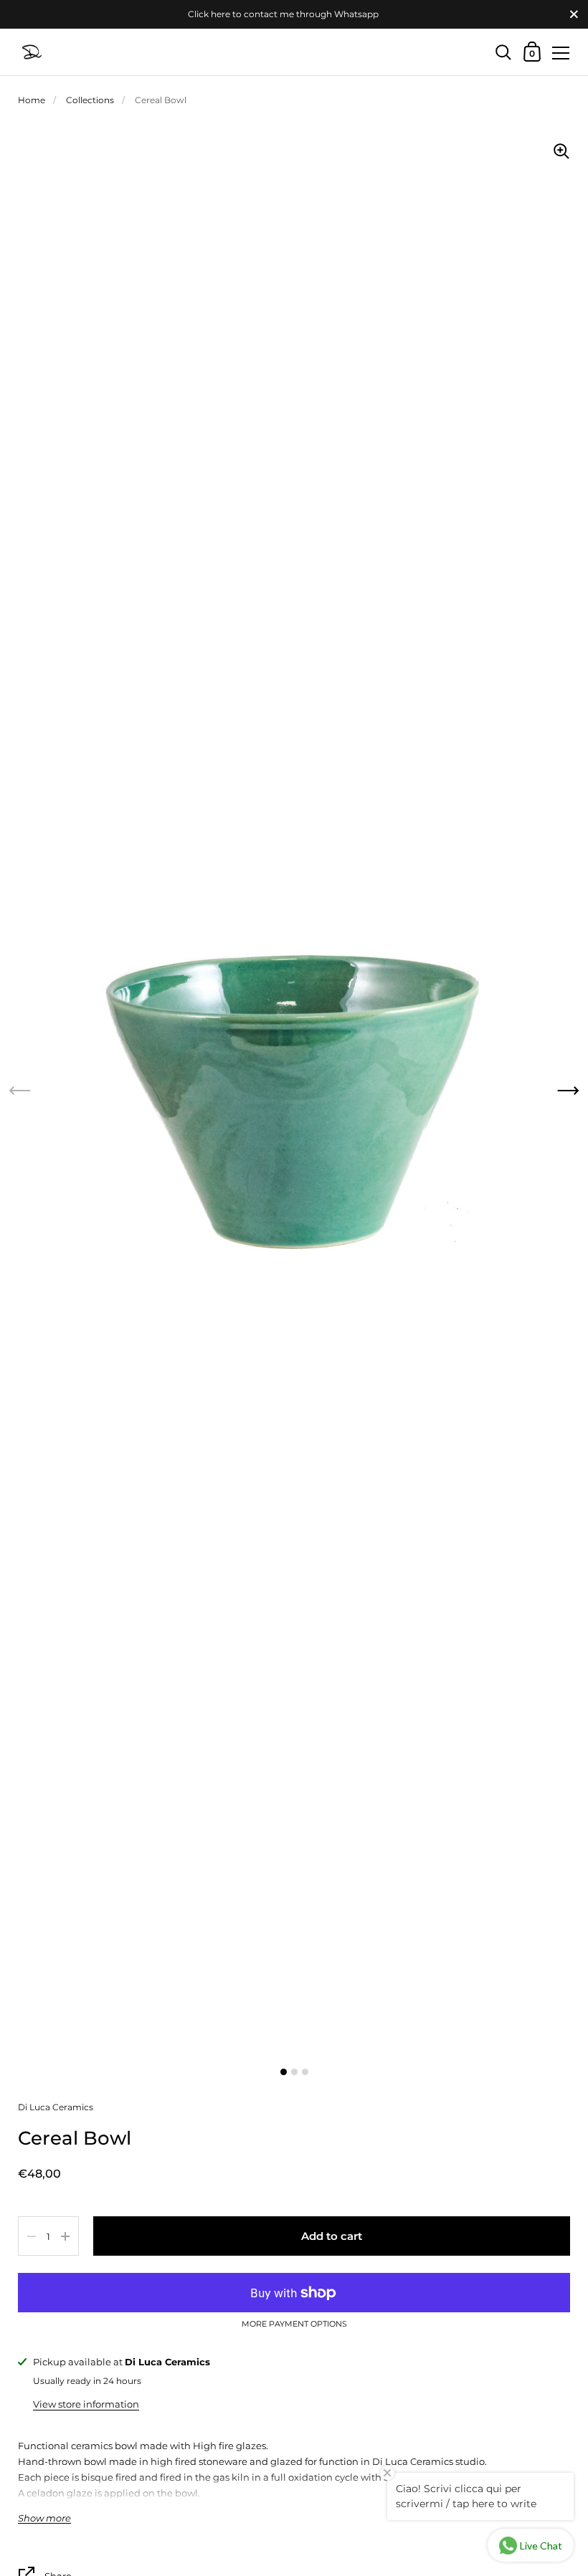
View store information (86, 2404)
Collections (90, 100)
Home (32, 100)
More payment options (294, 2324)
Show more (44, 2518)
